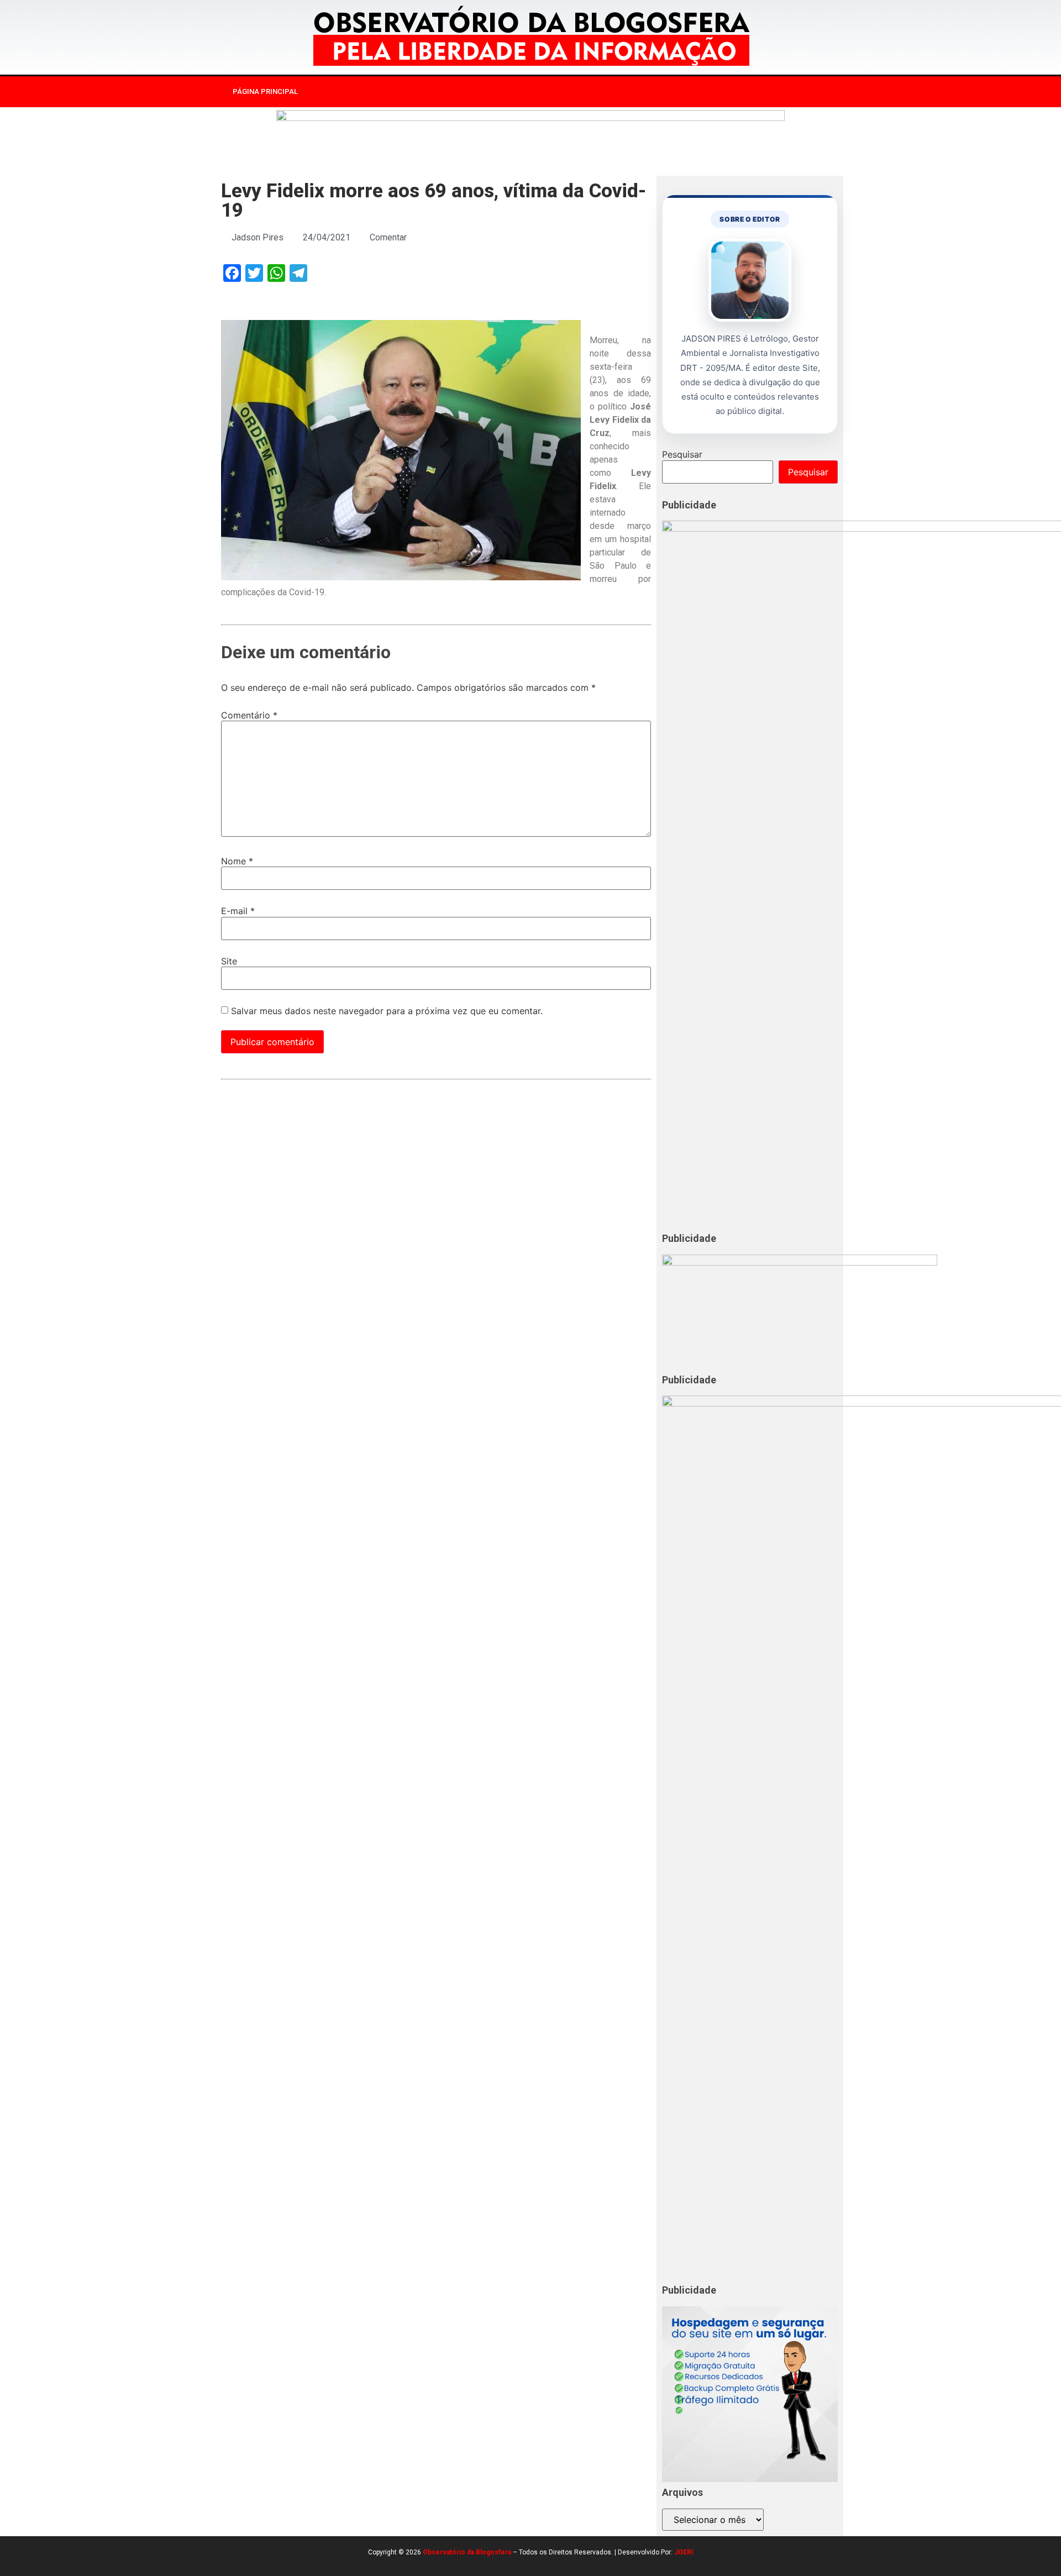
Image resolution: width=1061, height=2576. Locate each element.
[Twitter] (754, 92)
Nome (237, 861)
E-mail (238, 911)
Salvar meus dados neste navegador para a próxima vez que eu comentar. (387, 1011)
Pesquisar (682, 454)
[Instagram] (731, 92)
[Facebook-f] (708, 92)
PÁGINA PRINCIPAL (265, 91)
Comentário (249, 715)
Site (229, 961)
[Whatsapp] (776, 92)
